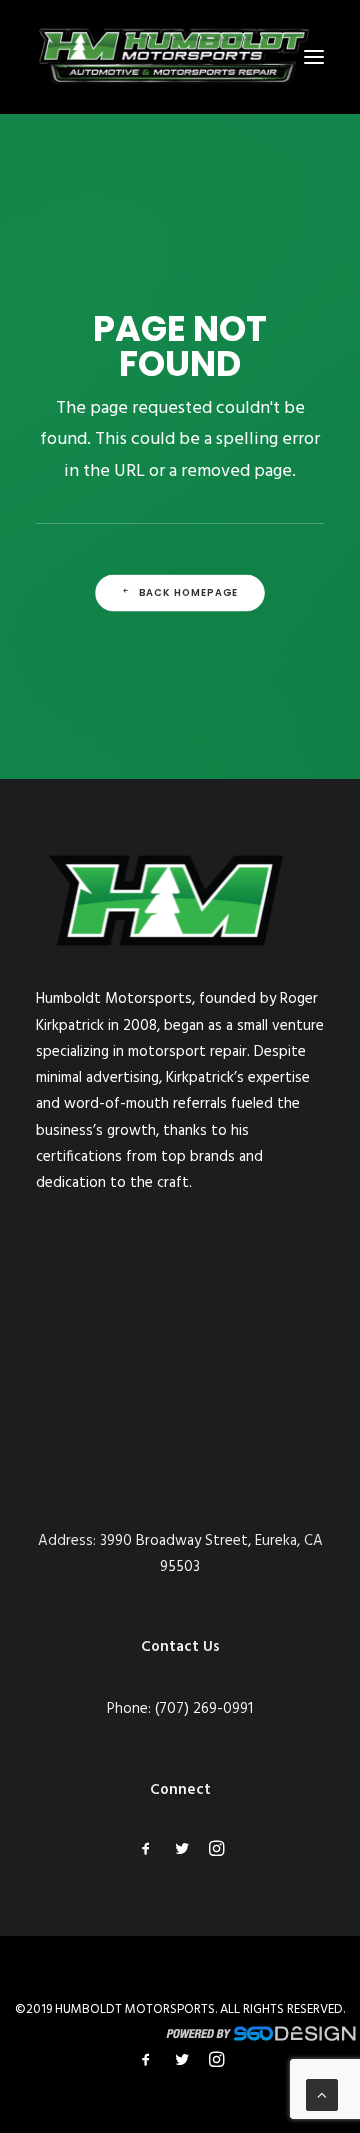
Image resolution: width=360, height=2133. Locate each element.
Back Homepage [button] (189, 593)
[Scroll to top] (322, 2095)
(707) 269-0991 (204, 1709)
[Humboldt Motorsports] (174, 57)
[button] (314, 57)
